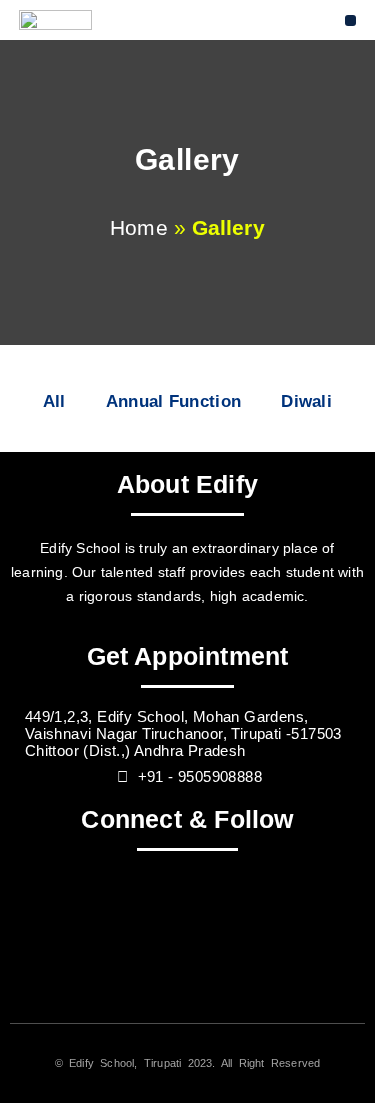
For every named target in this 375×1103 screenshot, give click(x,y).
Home (138, 227)
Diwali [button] (306, 401)
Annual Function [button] (174, 401)
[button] (350, 20)
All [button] (54, 401)
